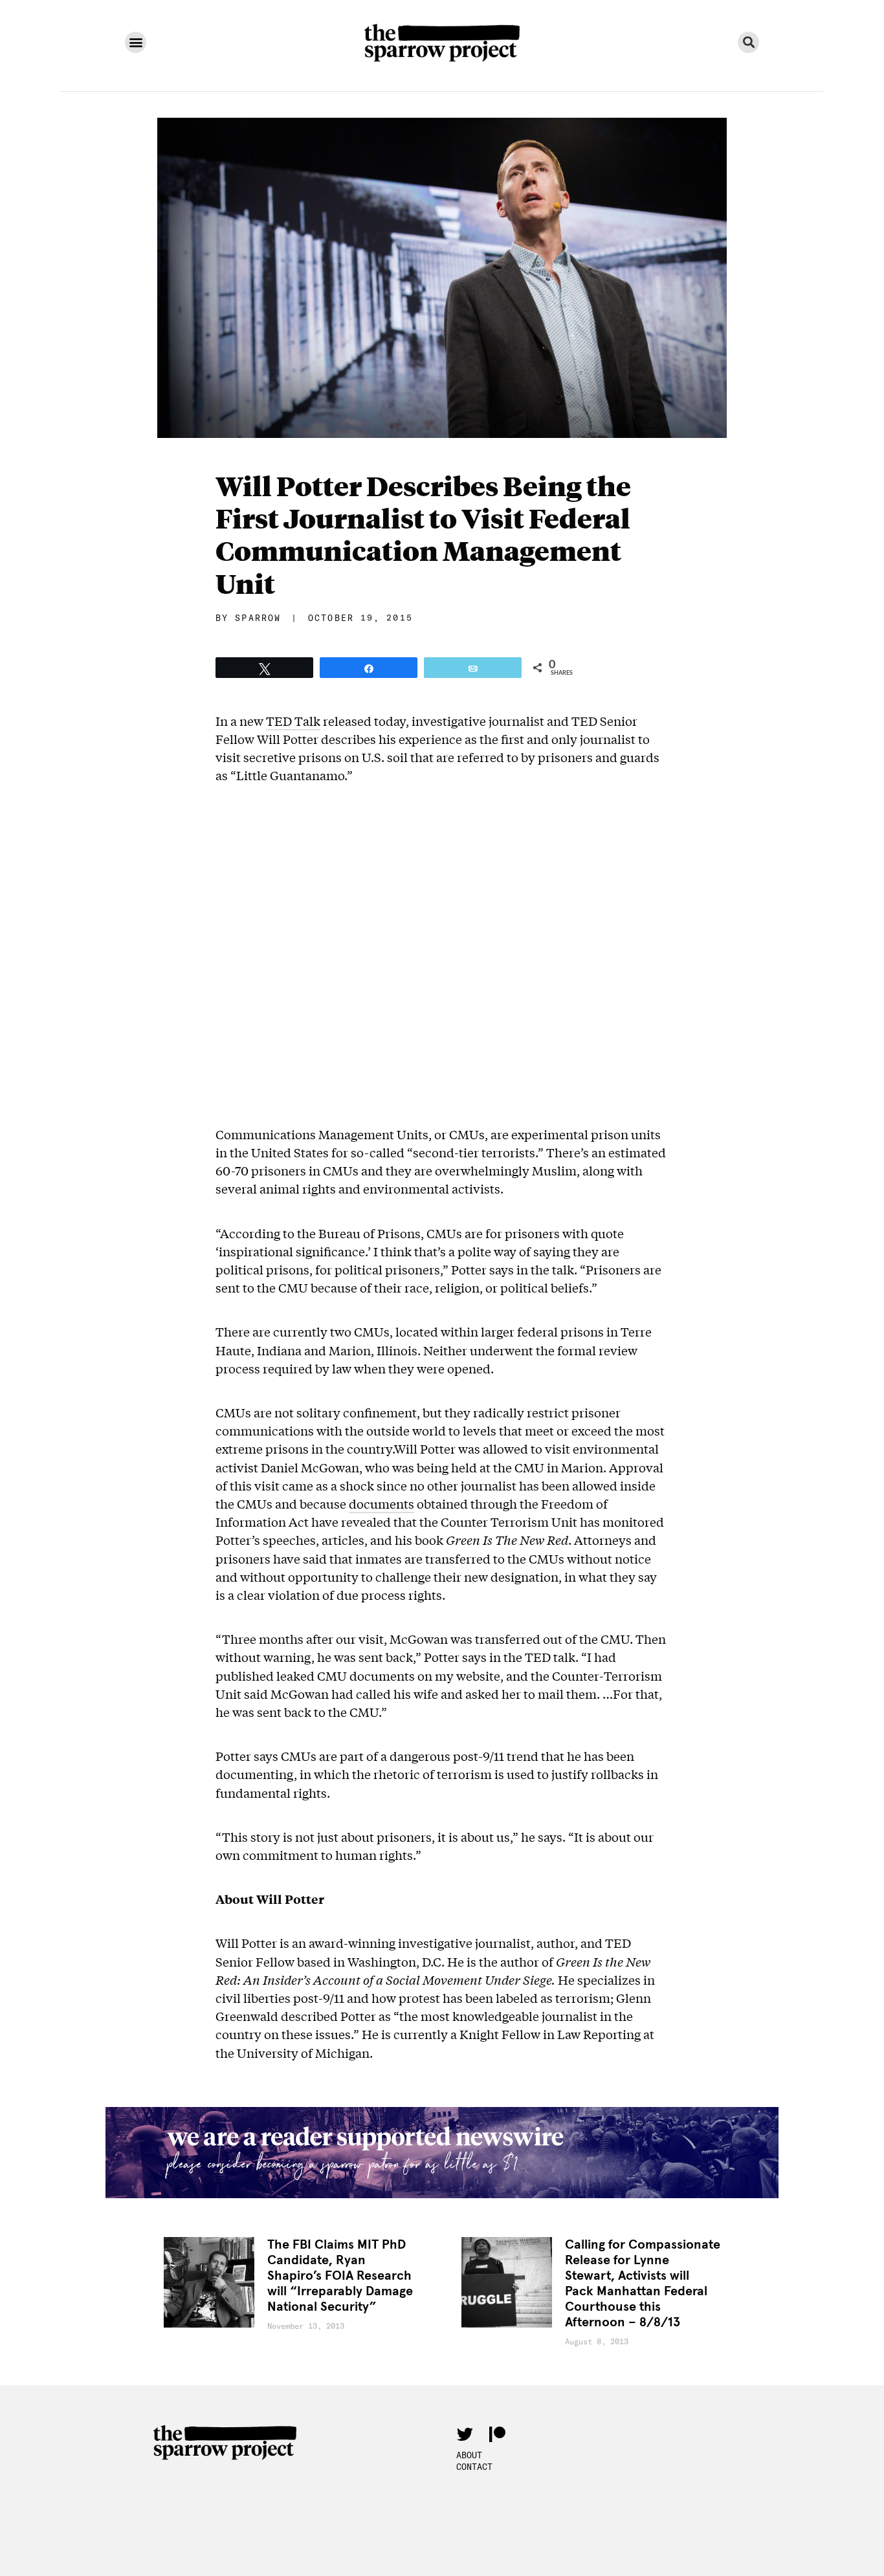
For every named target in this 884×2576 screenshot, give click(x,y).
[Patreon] (497, 2434)
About (469, 2455)
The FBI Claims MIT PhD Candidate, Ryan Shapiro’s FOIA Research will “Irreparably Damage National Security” (340, 2276)
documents (381, 1503)
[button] (136, 42)
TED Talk (293, 721)
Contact (474, 2467)
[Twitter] (465, 2434)
